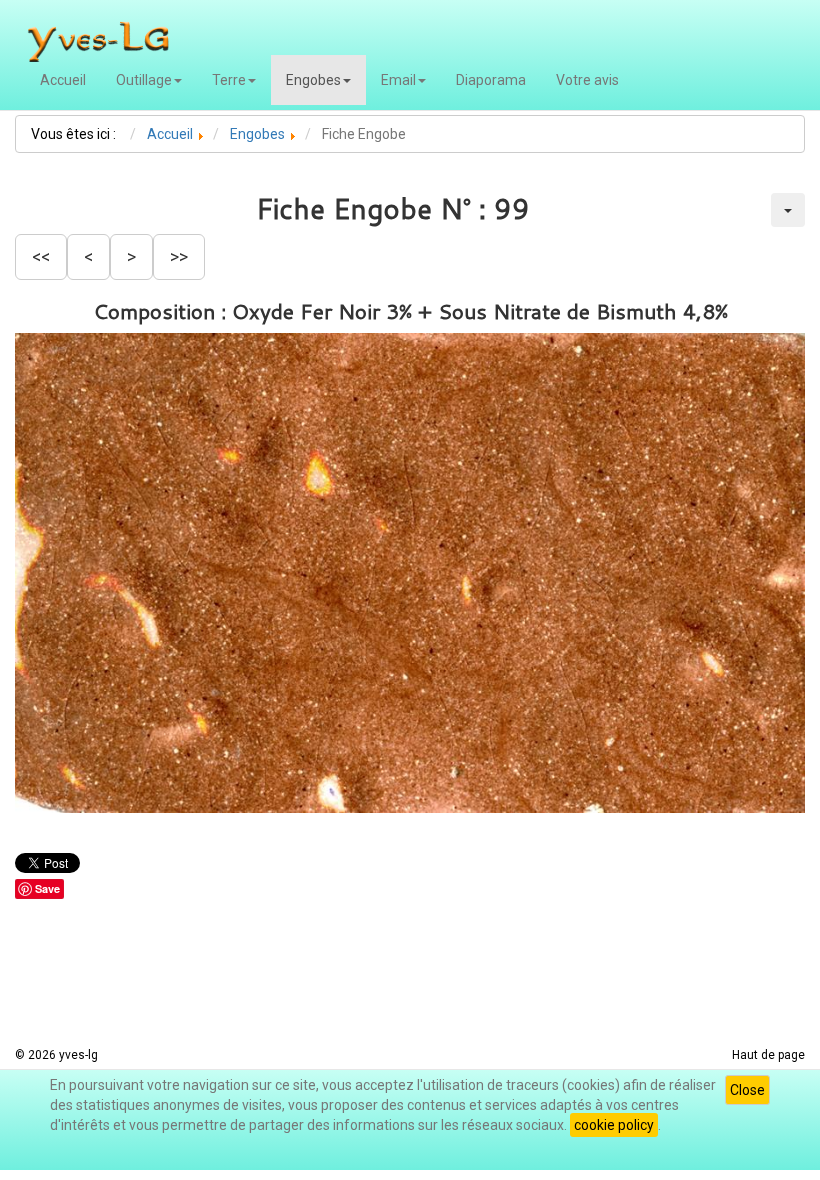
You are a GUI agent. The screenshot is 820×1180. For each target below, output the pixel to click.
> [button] (131, 256)
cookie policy (614, 1125)
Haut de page (768, 1055)
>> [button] (179, 256)
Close (747, 1090)
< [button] (88, 256)
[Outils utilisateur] (788, 210)
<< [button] (41, 256)
